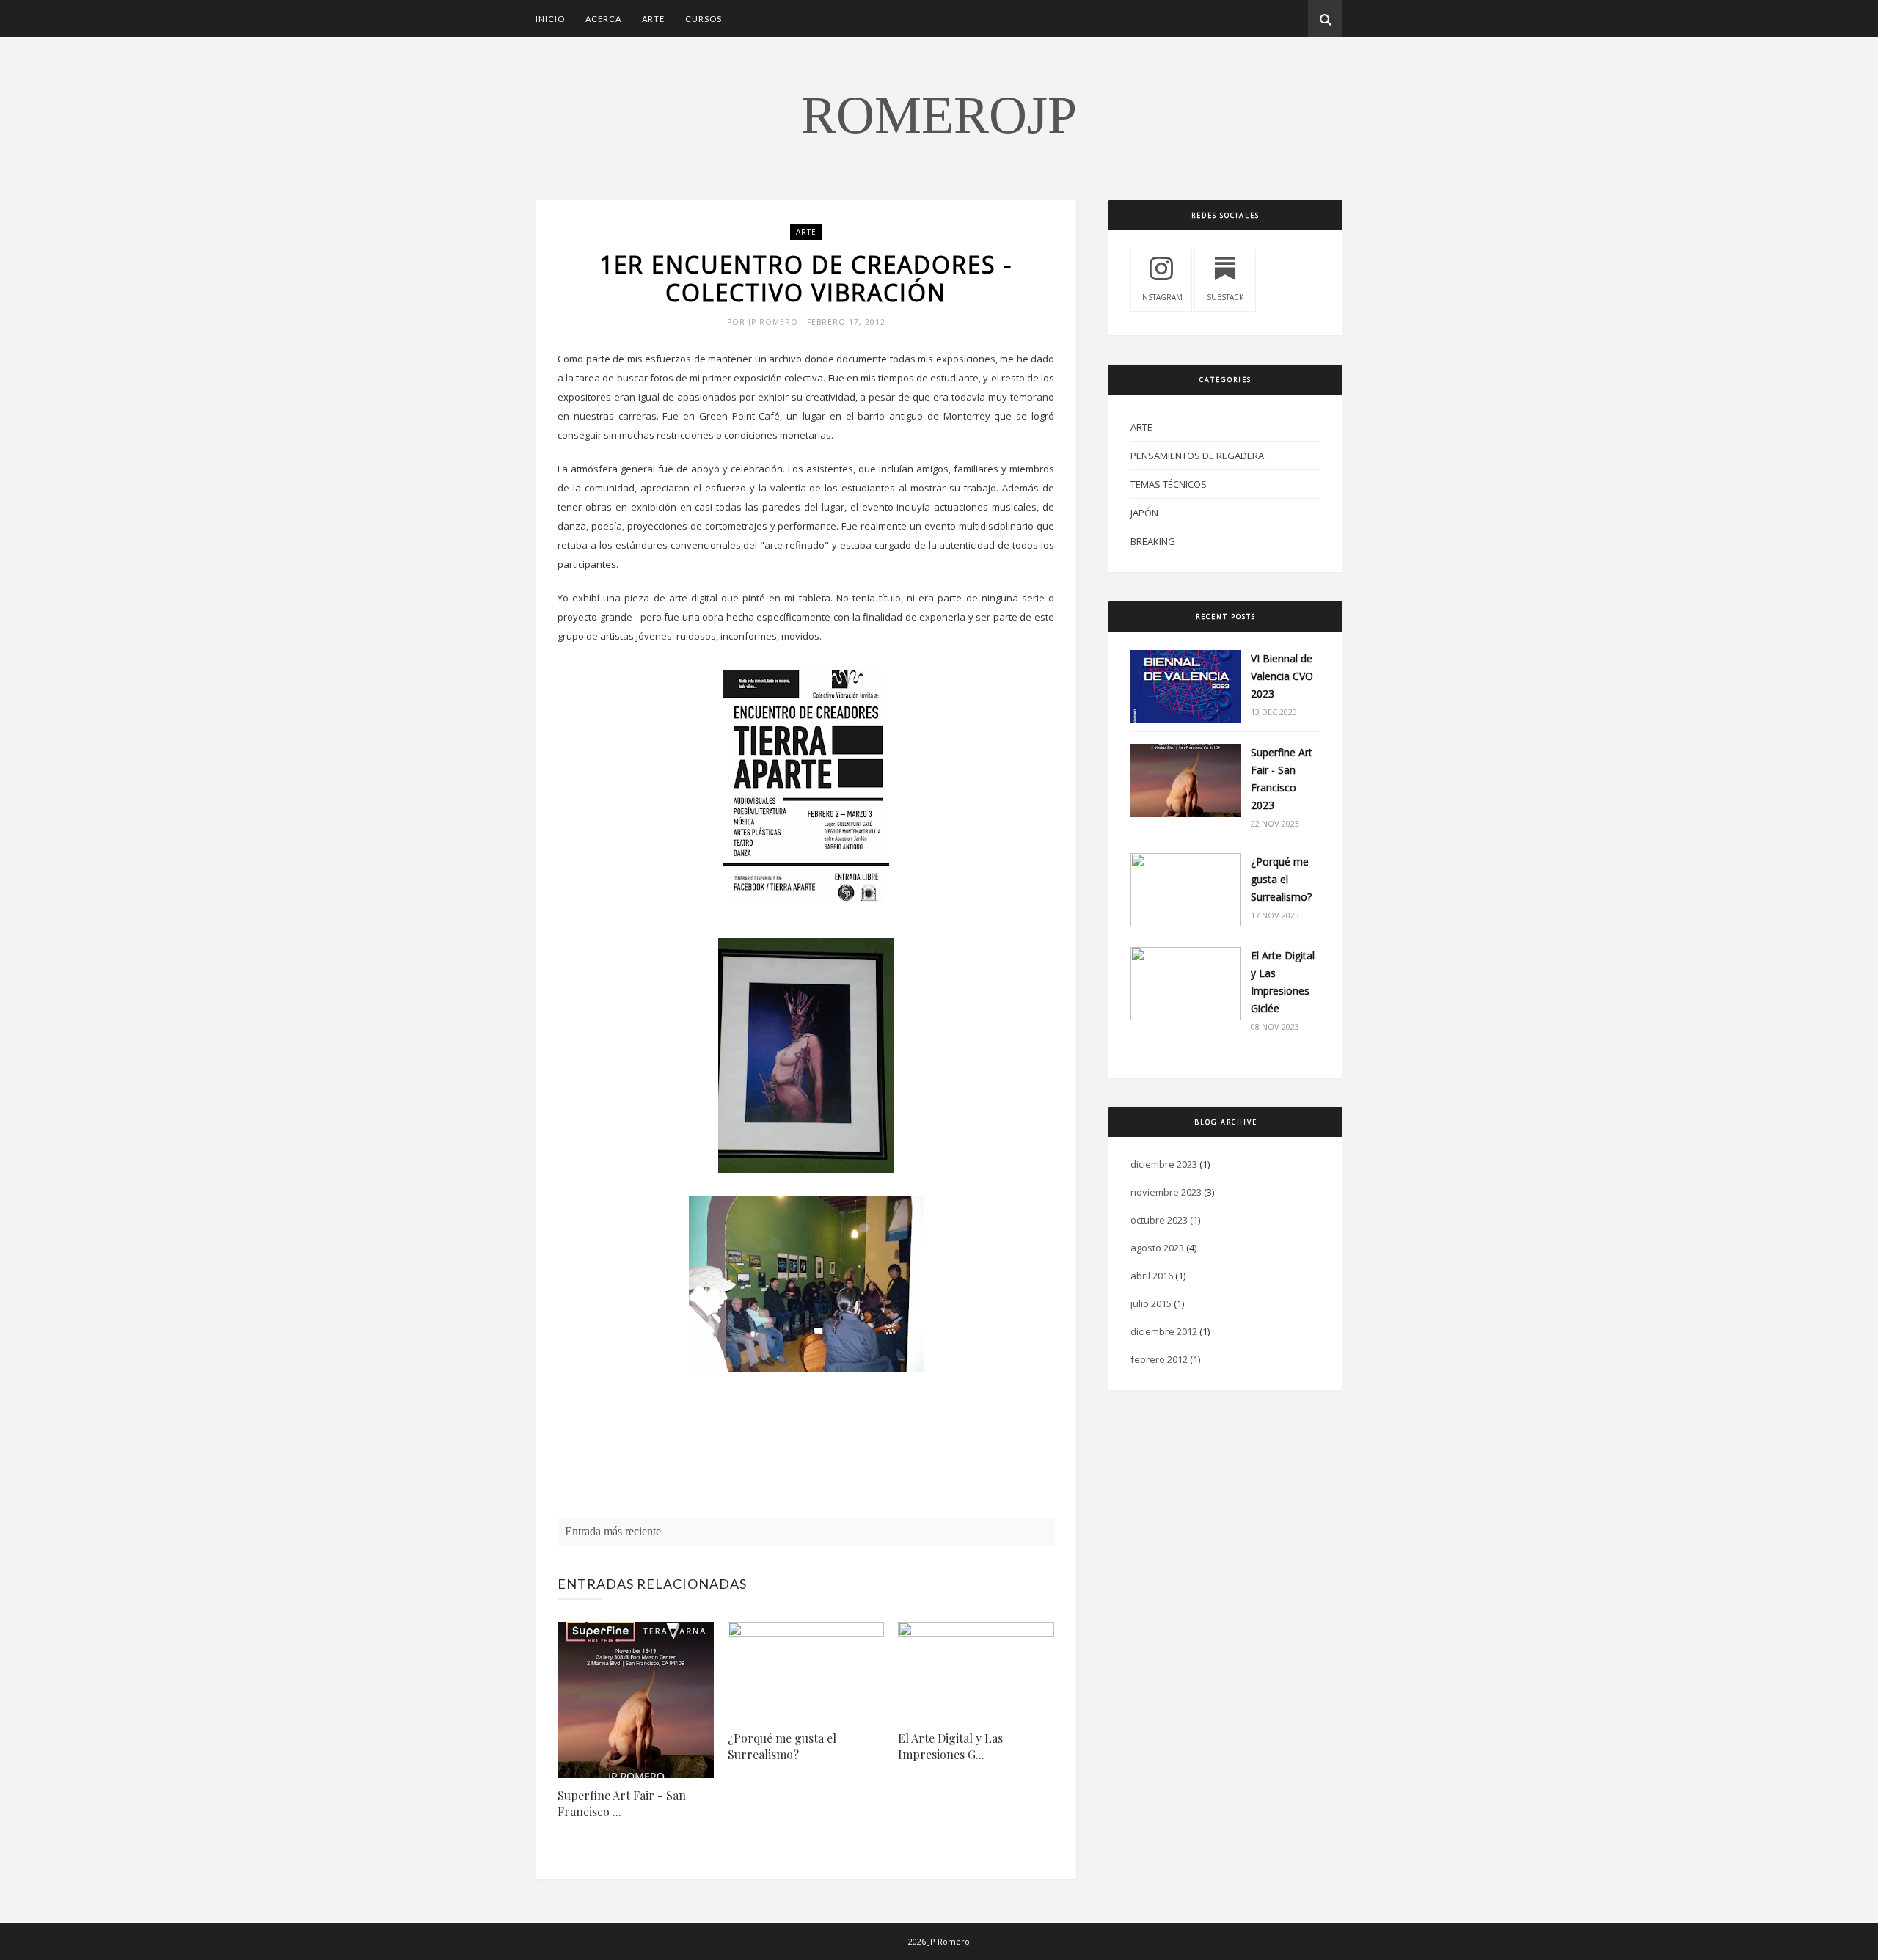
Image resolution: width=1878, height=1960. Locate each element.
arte (806, 232)
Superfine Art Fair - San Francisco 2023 (1282, 779)
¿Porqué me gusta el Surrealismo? (782, 1746)
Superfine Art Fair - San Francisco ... (622, 1803)
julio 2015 (1151, 1303)
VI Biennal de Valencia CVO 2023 (1282, 676)
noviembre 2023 (1166, 1192)
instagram (1161, 297)
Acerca (603, 19)
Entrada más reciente (613, 1531)
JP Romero (775, 322)
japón (1144, 513)
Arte (653, 19)
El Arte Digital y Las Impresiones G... (950, 1746)
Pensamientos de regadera (1197, 456)
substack (1225, 297)
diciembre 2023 (1164, 1164)
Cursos (704, 19)
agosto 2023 (1157, 1248)
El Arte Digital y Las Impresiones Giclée (1283, 982)
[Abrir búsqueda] (1325, 18)
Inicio (550, 19)
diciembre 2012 (1164, 1331)
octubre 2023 (1159, 1220)
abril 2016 (1152, 1276)
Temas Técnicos (1169, 484)
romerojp (939, 115)
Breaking (1153, 541)
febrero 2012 (1159, 1359)
